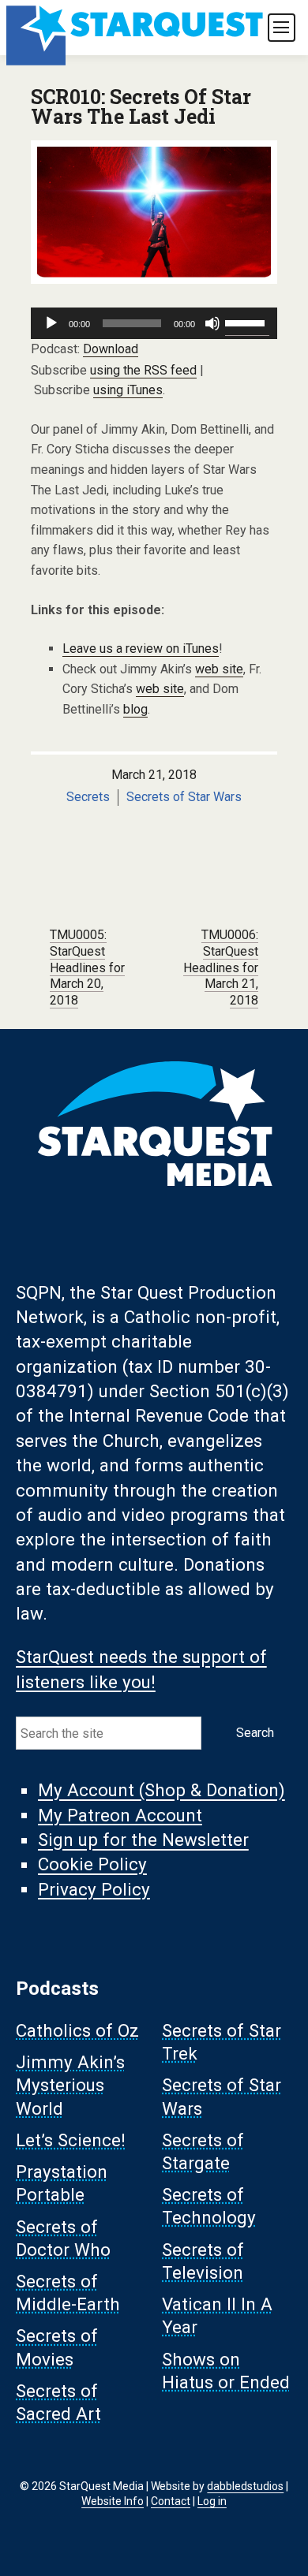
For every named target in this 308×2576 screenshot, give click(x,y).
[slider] (247, 322)
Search (255, 1733)
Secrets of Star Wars (184, 797)
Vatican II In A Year (217, 2316)
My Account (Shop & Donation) (162, 1791)
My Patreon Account (120, 1815)
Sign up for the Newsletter (143, 1840)
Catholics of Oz (77, 2030)
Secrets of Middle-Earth (68, 2293)
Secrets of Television (203, 2261)
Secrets (88, 797)
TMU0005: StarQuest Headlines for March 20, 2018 (87, 967)
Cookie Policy (92, 1865)
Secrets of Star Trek (222, 2042)
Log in (212, 2501)
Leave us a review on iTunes (141, 649)
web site (219, 669)
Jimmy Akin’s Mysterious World (70, 2086)
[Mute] (212, 323)
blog (135, 709)
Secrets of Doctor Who (63, 2238)
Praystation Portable (62, 2184)
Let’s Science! (71, 2140)
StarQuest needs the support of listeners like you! (141, 1670)
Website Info (113, 2501)
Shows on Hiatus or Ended (226, 2371)
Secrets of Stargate (203, 2151)
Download (111, 349)
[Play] (51, 323)
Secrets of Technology (209, 2207)
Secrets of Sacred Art (58, 2402)
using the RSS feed (143, 370)
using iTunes (128, 390)
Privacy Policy (94, 1889)
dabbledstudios (245, 2486)
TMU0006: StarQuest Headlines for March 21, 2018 (221, 967)
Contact (171, 2501)
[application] (154, 323)
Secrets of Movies (57, 2348)
